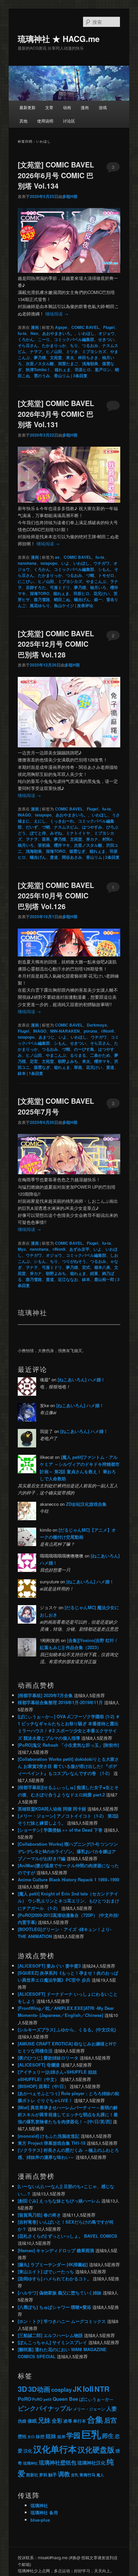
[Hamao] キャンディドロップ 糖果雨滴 (56, 2250)
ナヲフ (36, 351)
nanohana (27, 563)
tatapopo (49, 563)
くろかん (26, 339)
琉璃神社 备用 (44, 2512)
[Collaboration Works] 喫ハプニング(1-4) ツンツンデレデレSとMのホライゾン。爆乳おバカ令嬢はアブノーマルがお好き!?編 (68, 1851)
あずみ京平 (79, 1249)
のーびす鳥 (84, 1049)
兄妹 (44, 2420)
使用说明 (45, 121)
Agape (61, 327)
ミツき (72, 351)
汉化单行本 (55, 2449)
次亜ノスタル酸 (40, 363)
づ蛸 (90, 575)
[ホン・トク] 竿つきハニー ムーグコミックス (62, 2321)
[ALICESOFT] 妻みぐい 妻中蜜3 (49, 1966)
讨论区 (69, 121)
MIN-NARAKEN (65, 1031)
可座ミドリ (60, 587)
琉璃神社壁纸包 (58, 2462)
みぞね (56, 833)
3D (22, 2389)
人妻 (112, 2408)
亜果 (46, 839)
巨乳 (91, 2434)
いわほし (86, 333)
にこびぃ (26, 581)
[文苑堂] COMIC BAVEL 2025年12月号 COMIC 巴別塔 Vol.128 (56, 644)
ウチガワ (101, 563)
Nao (34, 333)
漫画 (85, 107)
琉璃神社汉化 (91, 2463)
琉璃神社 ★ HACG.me (59, 39)
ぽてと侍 (38, 833)
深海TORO (40, 593)
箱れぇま (63, 369)
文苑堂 (56, 357)
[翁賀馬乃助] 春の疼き (39, 2215)
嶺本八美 (102, 1267)
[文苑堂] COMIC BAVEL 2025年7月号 (56, 1106)
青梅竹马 (87, 2475)
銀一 (98, 599)
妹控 (40, 2436)
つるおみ (90, 345)
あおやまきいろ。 (58, 333)
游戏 (103, 107)
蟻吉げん (82, 599)
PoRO (24, 2399)
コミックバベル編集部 (74, 339)
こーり (44, 339)
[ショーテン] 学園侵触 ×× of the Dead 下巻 (60, 1830)
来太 (70, 357)
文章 (49, 107)
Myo (22, 1249)
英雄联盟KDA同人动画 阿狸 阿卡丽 (52, 1809)
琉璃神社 (30, 2463)
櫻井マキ (62, 845)
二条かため (100, 1055)
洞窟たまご (68, 363)
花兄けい (101, 593)
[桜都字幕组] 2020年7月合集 (45, 1695)
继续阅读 (57, 314)
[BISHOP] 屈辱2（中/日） (43, 2086)
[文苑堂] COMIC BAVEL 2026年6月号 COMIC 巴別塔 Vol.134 (56, 175)
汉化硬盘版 (96, 2450)
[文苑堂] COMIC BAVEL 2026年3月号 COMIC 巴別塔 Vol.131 (56, 414)
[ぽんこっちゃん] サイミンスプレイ (52, 2342)
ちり (74, 345)
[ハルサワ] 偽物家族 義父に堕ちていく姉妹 (60, 2293)
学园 (73, 2435)
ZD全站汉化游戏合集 (86, 1504)
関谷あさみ (72, 857)
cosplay (61, 2389)
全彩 (57, 2420)
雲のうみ (42, 376)
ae (57, 557)
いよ (65, 563)
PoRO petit (42, 2399)
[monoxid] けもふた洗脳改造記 (49, 2136)
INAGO (24, 815)
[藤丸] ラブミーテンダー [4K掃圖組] (53, 2264)
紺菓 (94, 1273)
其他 (23, 121)
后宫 (111, 2420)
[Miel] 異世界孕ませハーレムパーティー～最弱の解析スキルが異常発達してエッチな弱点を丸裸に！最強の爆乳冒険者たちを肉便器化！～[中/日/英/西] (68, 2114)
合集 (95, 2419)
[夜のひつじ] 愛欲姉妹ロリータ (48, 2058)
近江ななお (68, 1279)
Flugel (109, 327)
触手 (53, 2474)
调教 (64, 2474)
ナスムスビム (66, 827)
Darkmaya (97, 1025)
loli (88, 2389)
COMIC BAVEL (85, 327)
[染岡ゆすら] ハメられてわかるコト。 (55, 2278)
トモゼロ (106, 575)
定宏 (34, 1061)
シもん (104, 569)
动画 (67, 107)
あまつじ (47, 1037)
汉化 (28, 2451)
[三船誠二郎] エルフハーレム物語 (50, 2335)
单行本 (80, 2421)
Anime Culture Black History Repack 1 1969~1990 (68, 1879)
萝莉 (43, 2475)
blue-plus (40, 2520)
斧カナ (92, 839)
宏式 (86, 1267)
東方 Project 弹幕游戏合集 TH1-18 (52, 2143)
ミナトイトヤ (78, 833)
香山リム (62, 376)
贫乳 (75, 2475)
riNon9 (108, 1031)
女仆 (31, 2437)
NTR (102, 2389)
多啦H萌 (70, 196)
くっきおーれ (62, 821)
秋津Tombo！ (38, 369)
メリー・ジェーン (89, 2409)
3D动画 (39, 2389)
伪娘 (22, 2421)
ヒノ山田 (54, 351)
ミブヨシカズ (94, 351)
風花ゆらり (40, 605)
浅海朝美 (90, 363)
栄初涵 (44, 845)
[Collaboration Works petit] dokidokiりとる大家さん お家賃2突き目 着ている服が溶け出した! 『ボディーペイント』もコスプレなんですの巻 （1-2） (68, 1766)
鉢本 (22, 1073)
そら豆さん (28, 345)
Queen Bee (65, 2399)
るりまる (78, 1055)
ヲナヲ (32, 839)
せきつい (106, 339)
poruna (90, 1031)
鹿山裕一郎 (104, 1279)
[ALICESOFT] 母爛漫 (39, 2065)
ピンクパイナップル (45, 2408)
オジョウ (107, 333)
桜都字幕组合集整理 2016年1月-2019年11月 (60, 1702)
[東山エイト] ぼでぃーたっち (46, 2271)
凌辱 (68, 2421)
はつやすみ (92, 827)
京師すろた (36, 587)
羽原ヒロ (83, 369)
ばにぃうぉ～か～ (96, 2399)
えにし (40, 821)
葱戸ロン (103, 369)
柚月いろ (98, 587)
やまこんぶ (96, 581)
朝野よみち (68, 1061)
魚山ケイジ (64, 605)
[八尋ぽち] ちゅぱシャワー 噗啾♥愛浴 (54, 2307)
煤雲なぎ (77, 851)
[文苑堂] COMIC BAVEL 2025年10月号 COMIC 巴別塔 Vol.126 (56, 896)
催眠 (32, 2421)
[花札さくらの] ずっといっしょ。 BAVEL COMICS (67, 2236)
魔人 (100, 2475)
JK (77, 2389)
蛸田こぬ (62, 599)
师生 (108, 2436)
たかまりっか (54, 345)
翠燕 (78, 1067)
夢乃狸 (40, 357)
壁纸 (22, 2436)
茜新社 (32, 2475)
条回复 (80, 376)
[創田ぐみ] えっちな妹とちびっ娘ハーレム (59, 2201)
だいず (32, 827)
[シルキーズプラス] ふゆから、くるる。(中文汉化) (67, 2029)
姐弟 (61, 2436)
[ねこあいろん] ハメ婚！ (81, 1379)
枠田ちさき (88, 357)
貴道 (54, 857)
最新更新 (27, 107)
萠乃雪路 (42, 599)
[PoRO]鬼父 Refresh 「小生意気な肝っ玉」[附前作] (68, 1745)
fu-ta (22, 333)
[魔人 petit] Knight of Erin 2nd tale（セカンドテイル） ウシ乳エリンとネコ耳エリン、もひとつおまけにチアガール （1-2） (68, 1901)
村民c (107, 839)
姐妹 (51, 2436)
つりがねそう (74, 1261)
